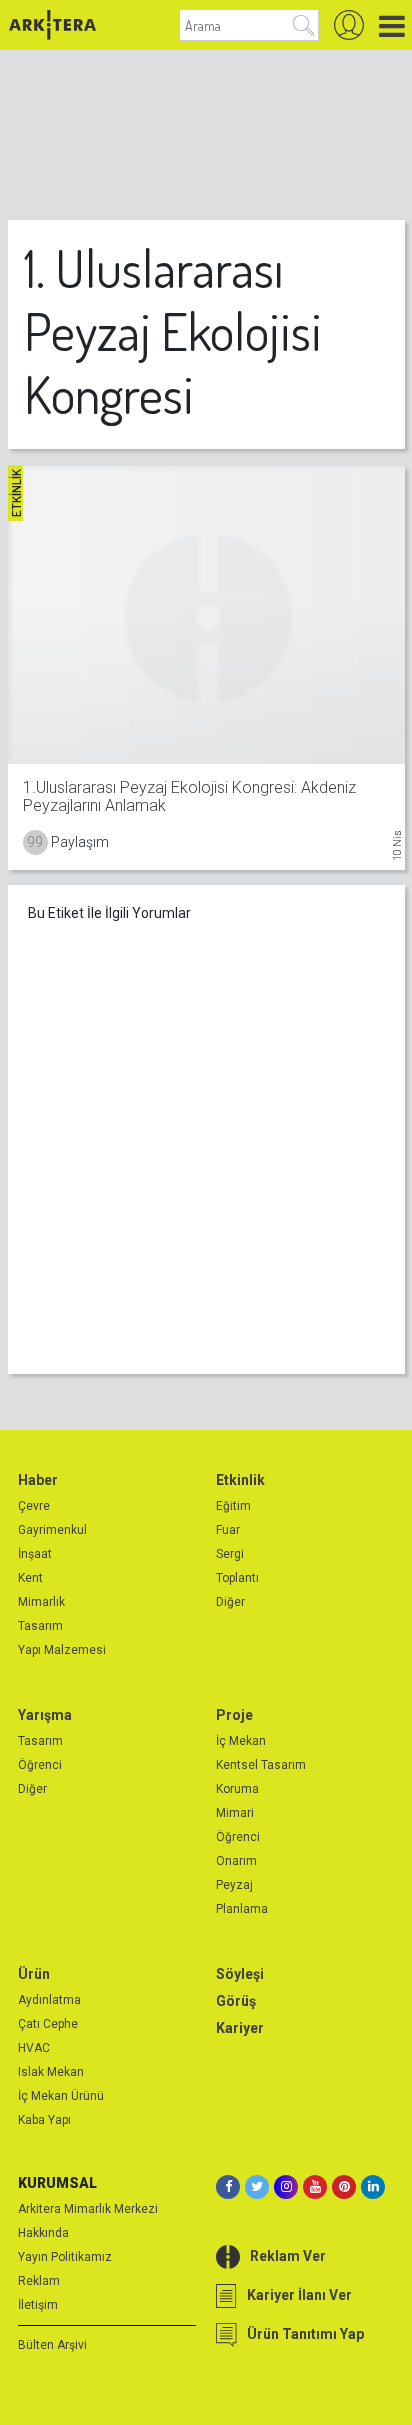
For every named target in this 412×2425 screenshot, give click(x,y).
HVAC (34, 2048)
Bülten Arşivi (52, 2345)
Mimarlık (41, 1602)
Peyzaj (234, 1885)
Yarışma (45, 1715)
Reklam (39, 2281)
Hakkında (43, 2233)
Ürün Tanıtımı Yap (305, 2334)
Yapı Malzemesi (62, 1650)
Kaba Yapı (44, 2120)
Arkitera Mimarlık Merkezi (88, 2209)
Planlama (242, 1909)
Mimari (235, 1813)
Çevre (34, 1506)
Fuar (228, 1530)
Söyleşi (240, 1974)
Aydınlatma (49, 2000)
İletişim (38, 2305)
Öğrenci (40, 1765)
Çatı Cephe (48, 2024)
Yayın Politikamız (65, 2257)
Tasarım (40, 1626)
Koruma (237, 1789)
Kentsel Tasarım (261, 1765)
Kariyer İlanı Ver (299, 2295)
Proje (234, 1715)
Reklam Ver (288, 2256)
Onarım (236, 1861)
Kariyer (240, 2028)
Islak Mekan (51, 2072)
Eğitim (233, 1506)
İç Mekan (241, 1741)
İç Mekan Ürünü (61, 2096)
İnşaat (35, 1554)
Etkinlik (240, 1480)
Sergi (230, 1554)
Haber (38, 1480)
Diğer (230, 1602)
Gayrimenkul (52, 1530)
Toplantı (237, 1578)
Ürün (34, 1974)
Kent (30, 1578)
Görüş (236, 2001)
